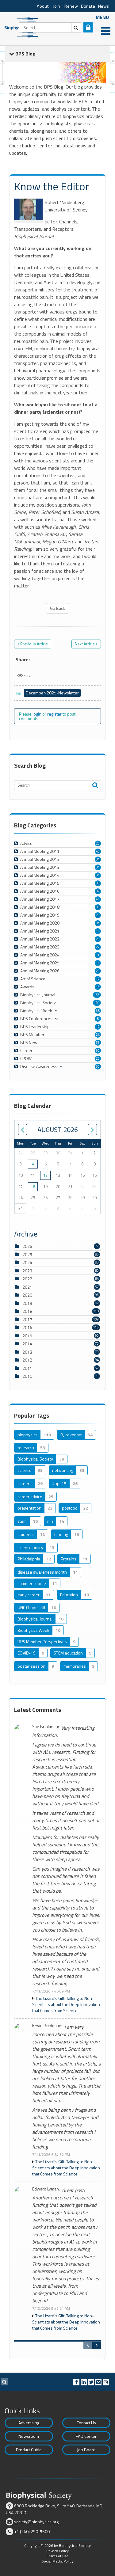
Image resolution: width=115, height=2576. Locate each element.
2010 (27, 1376)
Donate (88, 6)
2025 (27, 1254)
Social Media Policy (57, 2561)
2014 (27, 1344)
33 (98, 883)
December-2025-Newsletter (52, 693)
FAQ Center (86, 2436)
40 (98, 851)
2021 (27, 1287)
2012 (27, 1360)
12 (98, 1027)
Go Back (57, 608)
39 (98, 907)
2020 (27, 1295)
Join (57, 6)
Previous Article (34, 644)
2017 (27, 1319)
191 (97, 1003)
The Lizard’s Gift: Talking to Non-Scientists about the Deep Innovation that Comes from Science (66, 2004)
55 (98, 1043)
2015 (27, 1336)
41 (98, 899)
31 (98, 867)
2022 (27, 1279)
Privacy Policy (57, 2551)
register (54, 714)
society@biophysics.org (36, 2522)
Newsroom (29, 2436)
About (43, 6)
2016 (27, 1327)
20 (98, 843)
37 (98, 891)
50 (98, 1066)
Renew (71, 6)
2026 (27, 1246)
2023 (27, 1271)
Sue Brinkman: (46, 1727)
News (103, 6)
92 (98, 1051)
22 (98, 1058)
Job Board (86, 2450)
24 (98, 1035)
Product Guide (29, 2450)
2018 (27, 1311)
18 (33, 1187)
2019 (27, 1303)
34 (98, 859)
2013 (27, 1352)
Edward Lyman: (46, 2189)
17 (98, 979)
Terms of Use (58, 2556)
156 (97, 995)
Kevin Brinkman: (47, 2026)
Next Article (85, 644)
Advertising (29, 2423)
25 (98, 915)
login (37, 714)
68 (98, 1011)
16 (98, 987)
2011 (27, 1368)
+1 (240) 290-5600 (32, 2531)
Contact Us (86, 2423)
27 (98, 947)
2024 (27, 1262)
